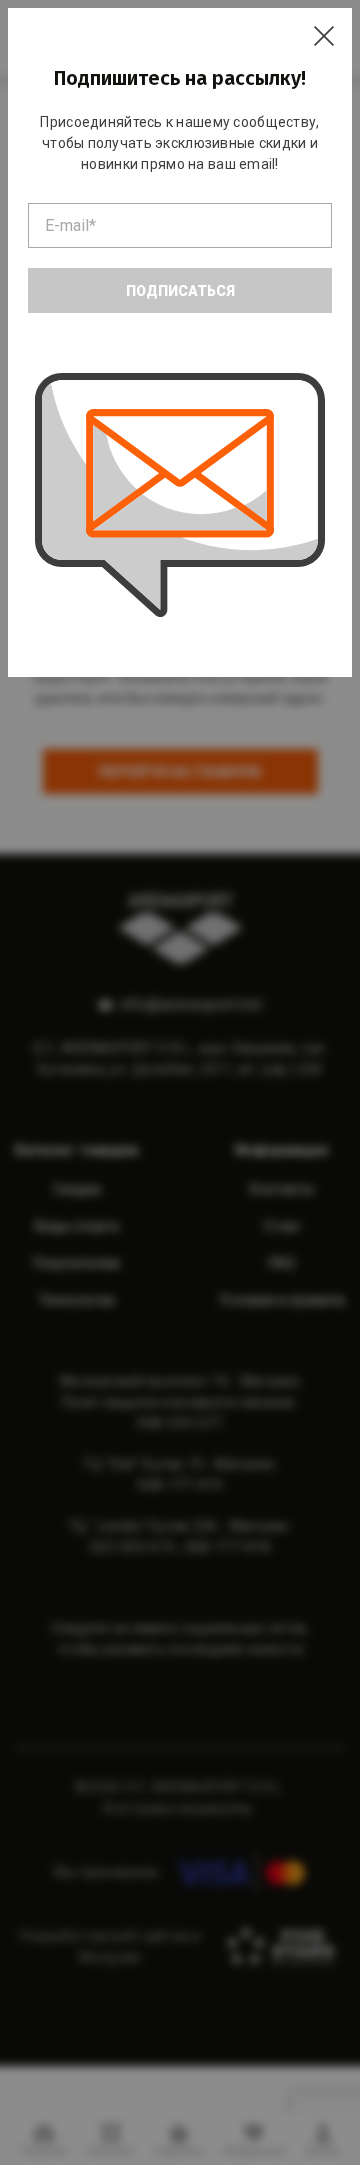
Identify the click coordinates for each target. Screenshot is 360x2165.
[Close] (324, 36)
